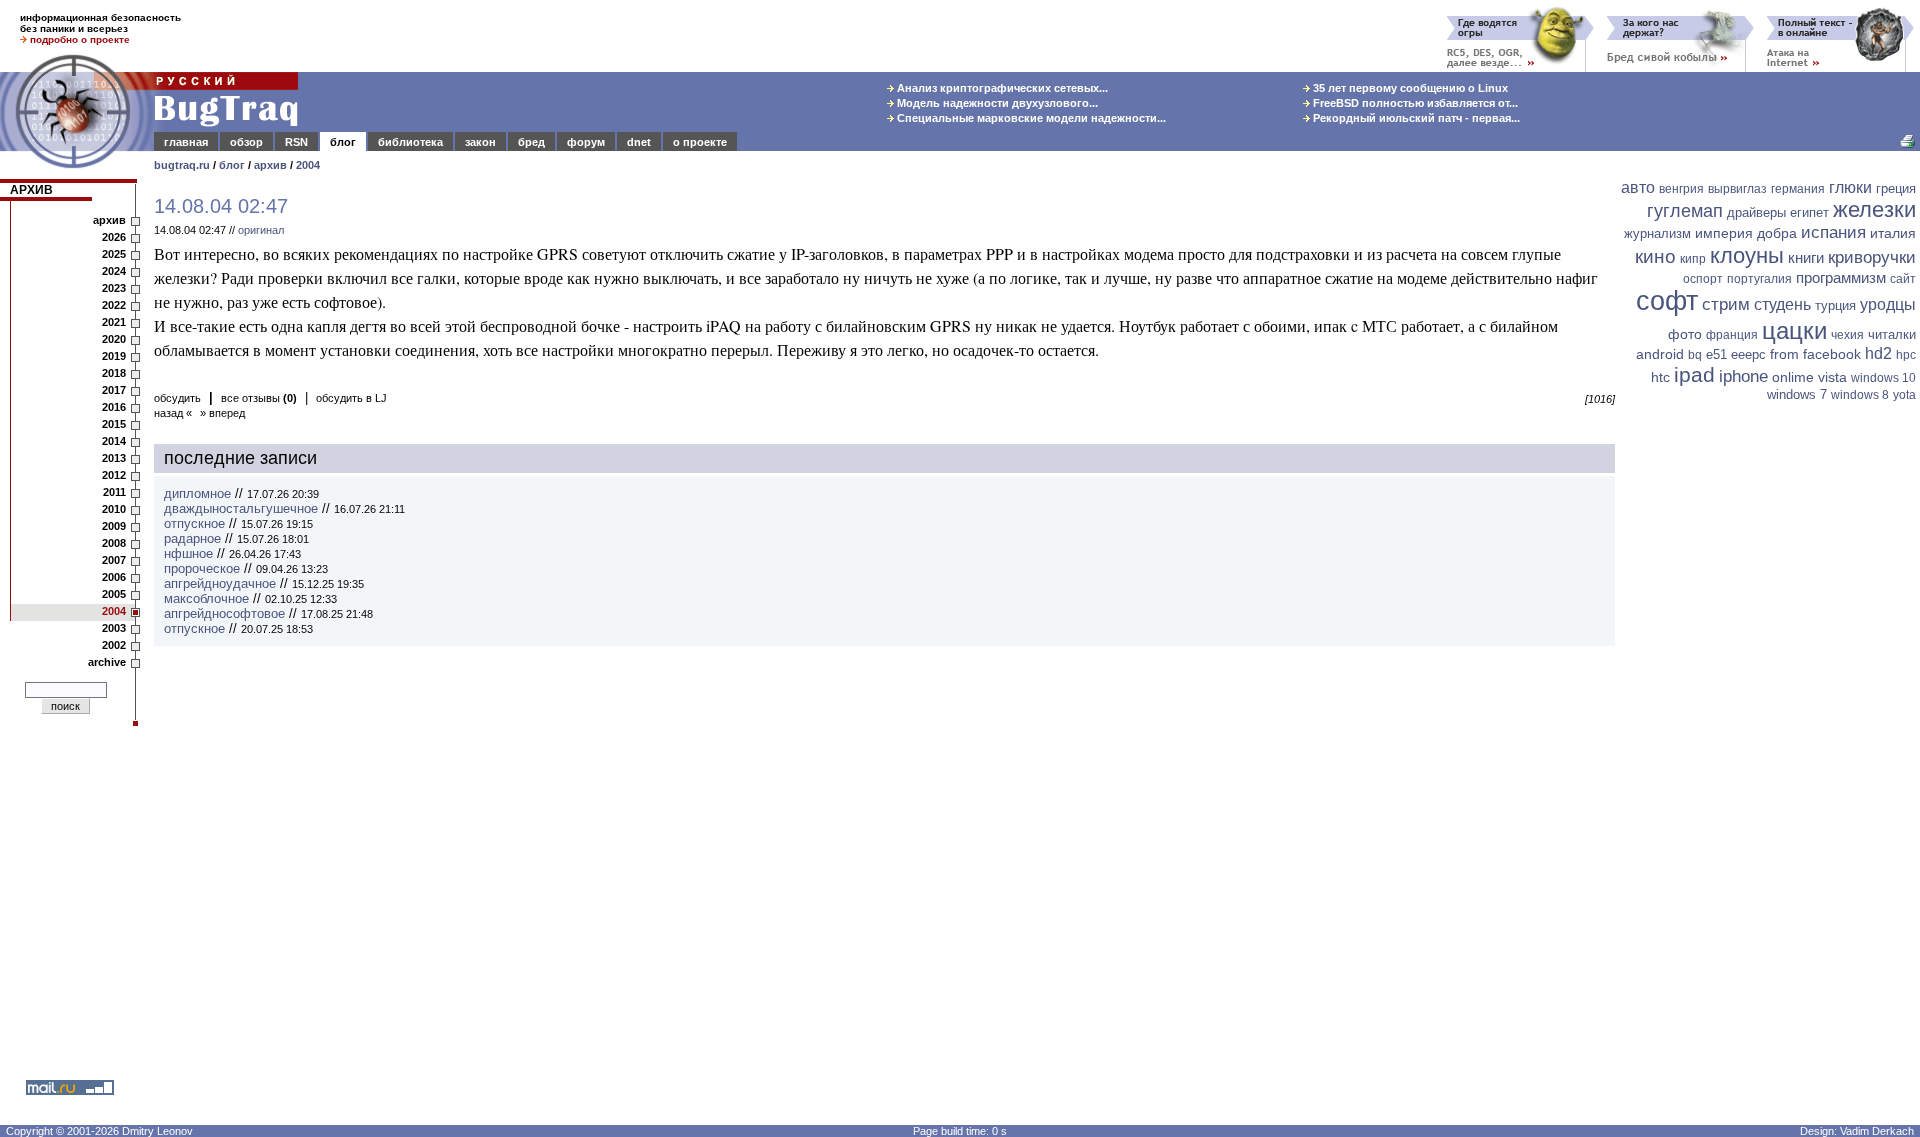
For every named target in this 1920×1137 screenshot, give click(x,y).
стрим (1726, 304)
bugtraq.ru (182, 165)
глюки (1850, 187)
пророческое (202, 568)
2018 (114, 373)
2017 (114, 390)
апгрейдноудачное (220, 583)
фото (1685, 334)
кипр (1693, 259)
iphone (1743, 376)
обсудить (177, 398)
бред (531, 142)
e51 (1716, 354)
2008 (114, 543)
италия (1893, 233)
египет (1809, 212)
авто (1638, 187)
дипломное (197, 493)
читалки (1892, 334)
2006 (114, 577)
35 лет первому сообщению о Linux (1409, 88)
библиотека (410, 142)
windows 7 (1797, 394)
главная (186, 142)
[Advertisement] (1770, 717)
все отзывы (259, 398)
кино (1655, 256)
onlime (1793, 377)
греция (1896, 188)
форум (586, 142)
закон (480, 142)
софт (1667, 301)
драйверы (1756, 212)
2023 (114, 288)
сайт (1903, 279)
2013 (114, 458)
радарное (192, 538)
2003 (114, 628)
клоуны (1747, 255)
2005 (114, 594)
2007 (114, 560)
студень (1782, 304)
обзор (246, 142)
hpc (1906, 355)
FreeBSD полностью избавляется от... (1414, 103)
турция (1835, 305)
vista (1832, 377)
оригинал (261, 230)
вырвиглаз (1737, 189)
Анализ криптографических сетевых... (1001, 88)
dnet (639, 142)
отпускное (194, 523)
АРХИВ (31, 190)
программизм (1841, 277)
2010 (114, 509)
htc (1660, 377)
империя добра (1746, 233)
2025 (114, 254)
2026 (114, 237)
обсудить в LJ (351, 398)
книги (1806, 257)
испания (1833, 232)
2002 (114, 645)
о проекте (700, 142)
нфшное (188, 553)
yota (1904, 395)
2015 (114, 424)
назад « (173, 413)
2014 (114, 441)
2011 (114, 492)
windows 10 (1883, 378)
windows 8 (1860, 395)
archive (107, 662)
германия (1798, 189)
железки (1874, 209)
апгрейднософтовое (224, 613)
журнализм (1657, 233)
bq (1695, 355)
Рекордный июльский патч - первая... (1415, 118)
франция (1732, 335)
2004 (308, 165)
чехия (1847, 335)
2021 (114, 322)
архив (270, 165)
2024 (114, 271)
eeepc (1748, 354)
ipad (1694, 374)
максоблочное (206, 598)
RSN (296, 142)
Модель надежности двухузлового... (996, 103)
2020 (114, 339)
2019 (114, 356)
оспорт (1703, 279)
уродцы (1888, 304)
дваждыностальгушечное (241, 508)
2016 (114, 407)
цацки (1794, 330)
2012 (114, 475)
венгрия (1681, 189)
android (1660, 354)
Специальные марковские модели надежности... (1030, 118)
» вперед (222, 413)
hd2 (1878, 353)
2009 (114, 526)
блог (343, 142)
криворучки (1872, 257)
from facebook (1815, 354)
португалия (1759, 279)
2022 (114, 305)
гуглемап (1685, 211)
